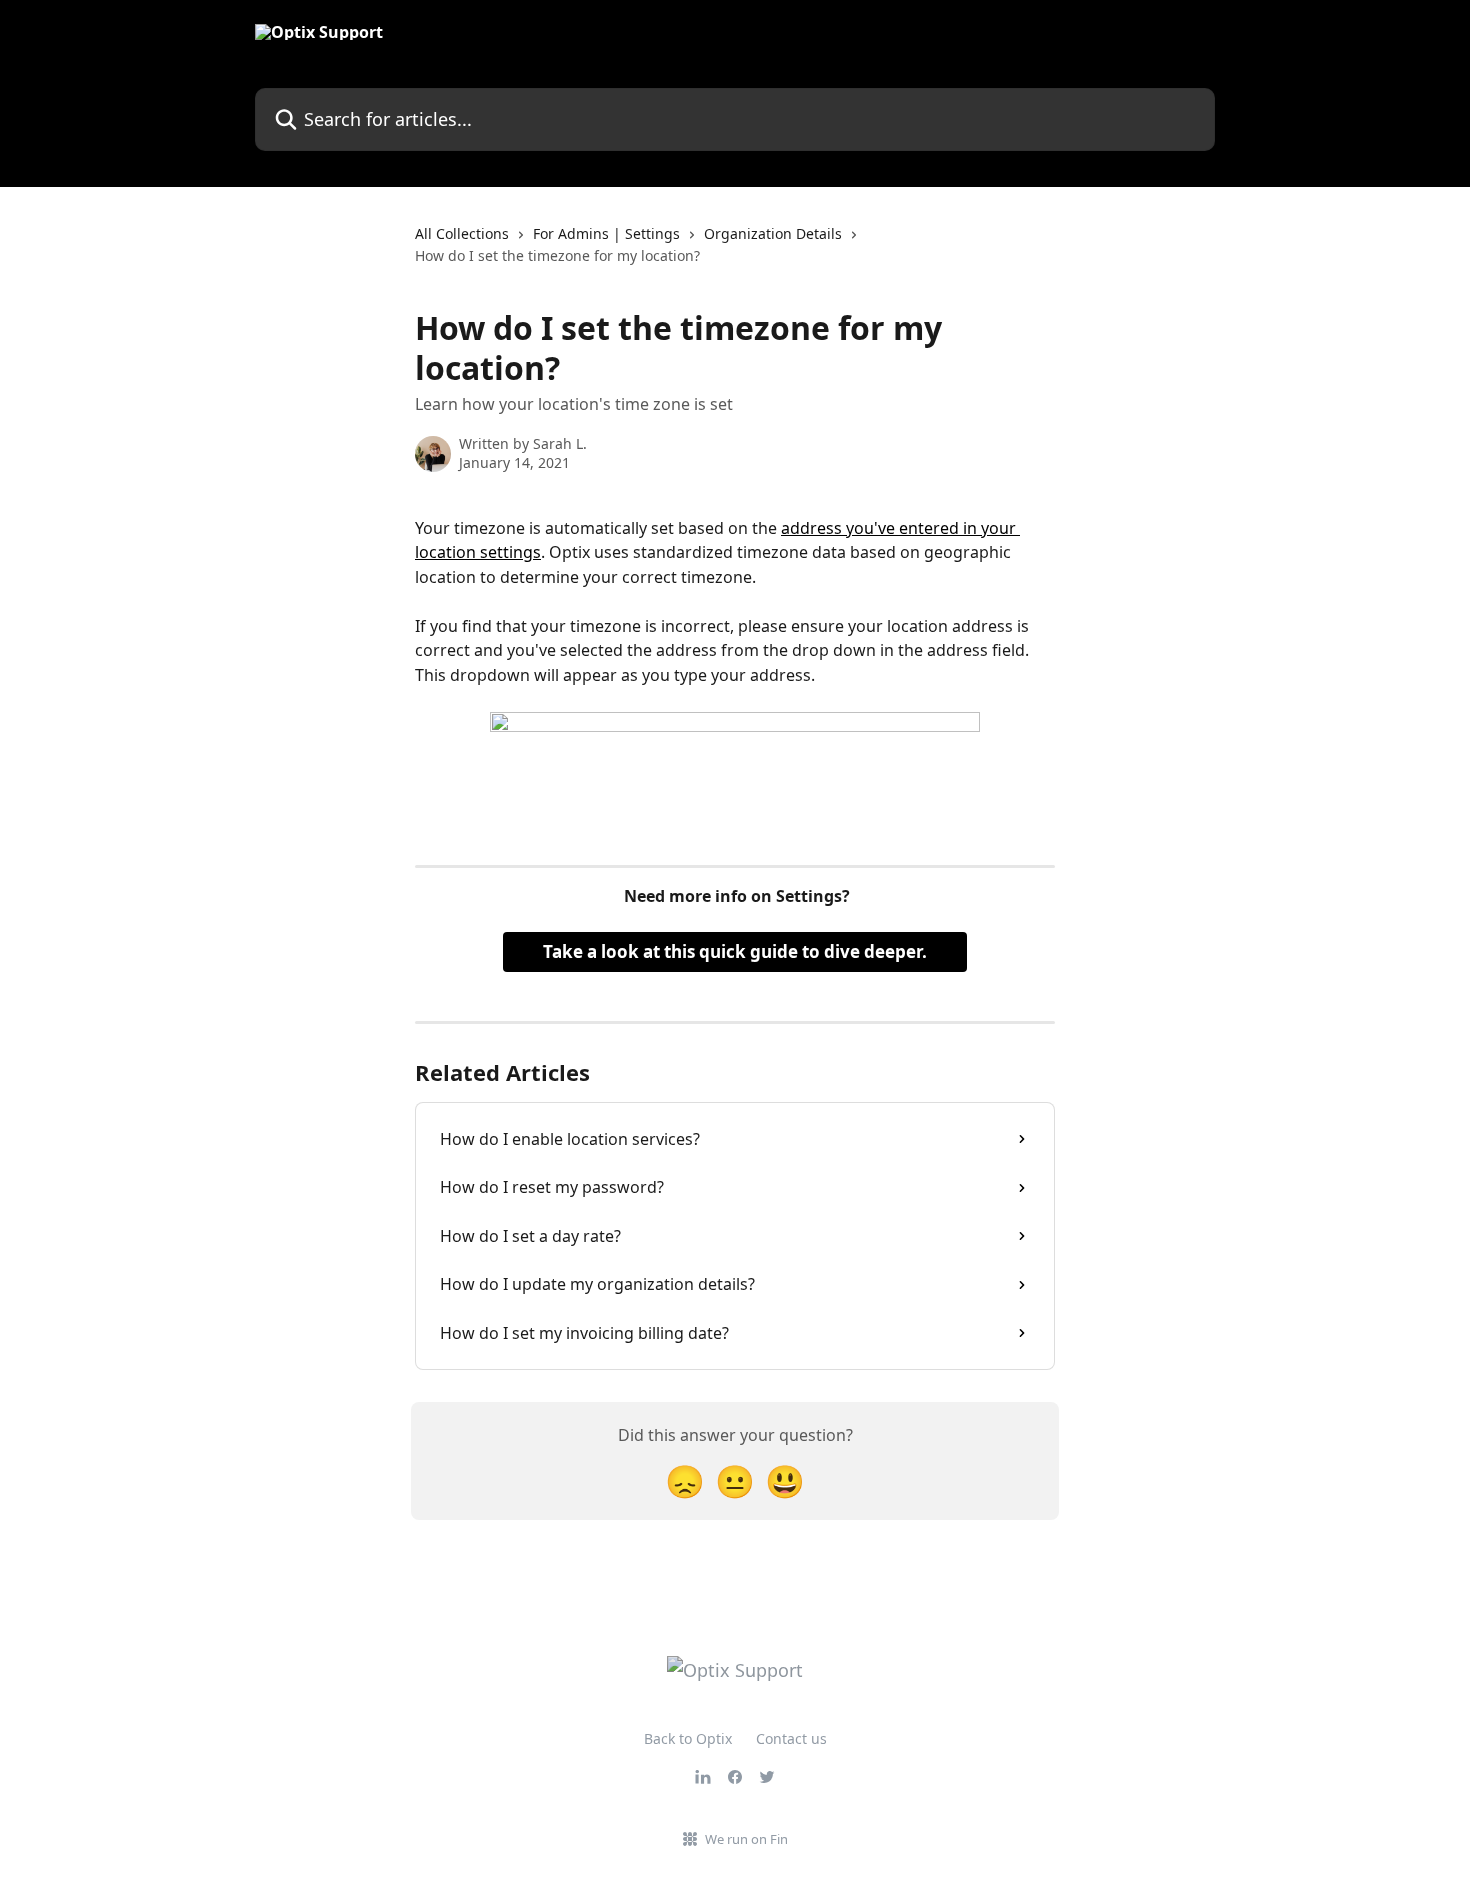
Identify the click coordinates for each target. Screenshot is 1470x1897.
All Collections (462, 233)
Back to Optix (688, 1738)
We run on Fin (746, 1839)
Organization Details (773, 233)
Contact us (791, 1738)
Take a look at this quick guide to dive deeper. (735, 951)
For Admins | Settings (606, 233)
